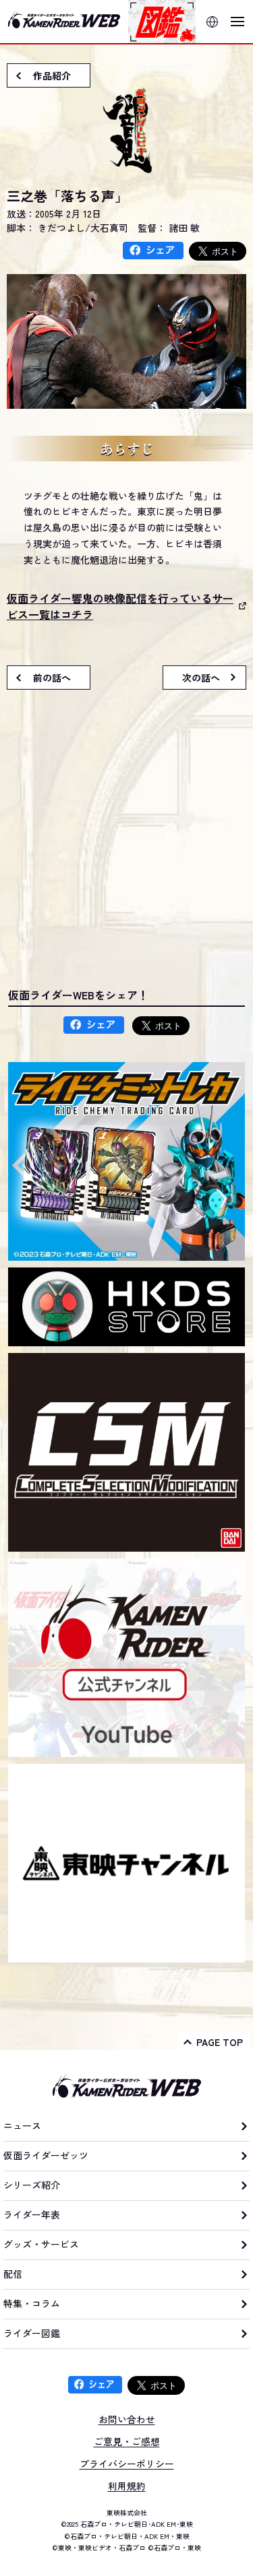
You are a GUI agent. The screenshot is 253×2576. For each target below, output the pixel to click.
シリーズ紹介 (32, 2185)
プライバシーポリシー (127, 2464)
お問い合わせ (127, 2419)
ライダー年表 (32, 2214)
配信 (13, 2274)
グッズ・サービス (41, 2244)
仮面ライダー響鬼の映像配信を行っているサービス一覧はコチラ (120, 606)
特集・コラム (32, 2303)
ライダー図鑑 (32, 2333)
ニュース (22, 2125)
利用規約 (127, 2486)
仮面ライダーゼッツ (46, 2155)
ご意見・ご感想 (127, 2441)
